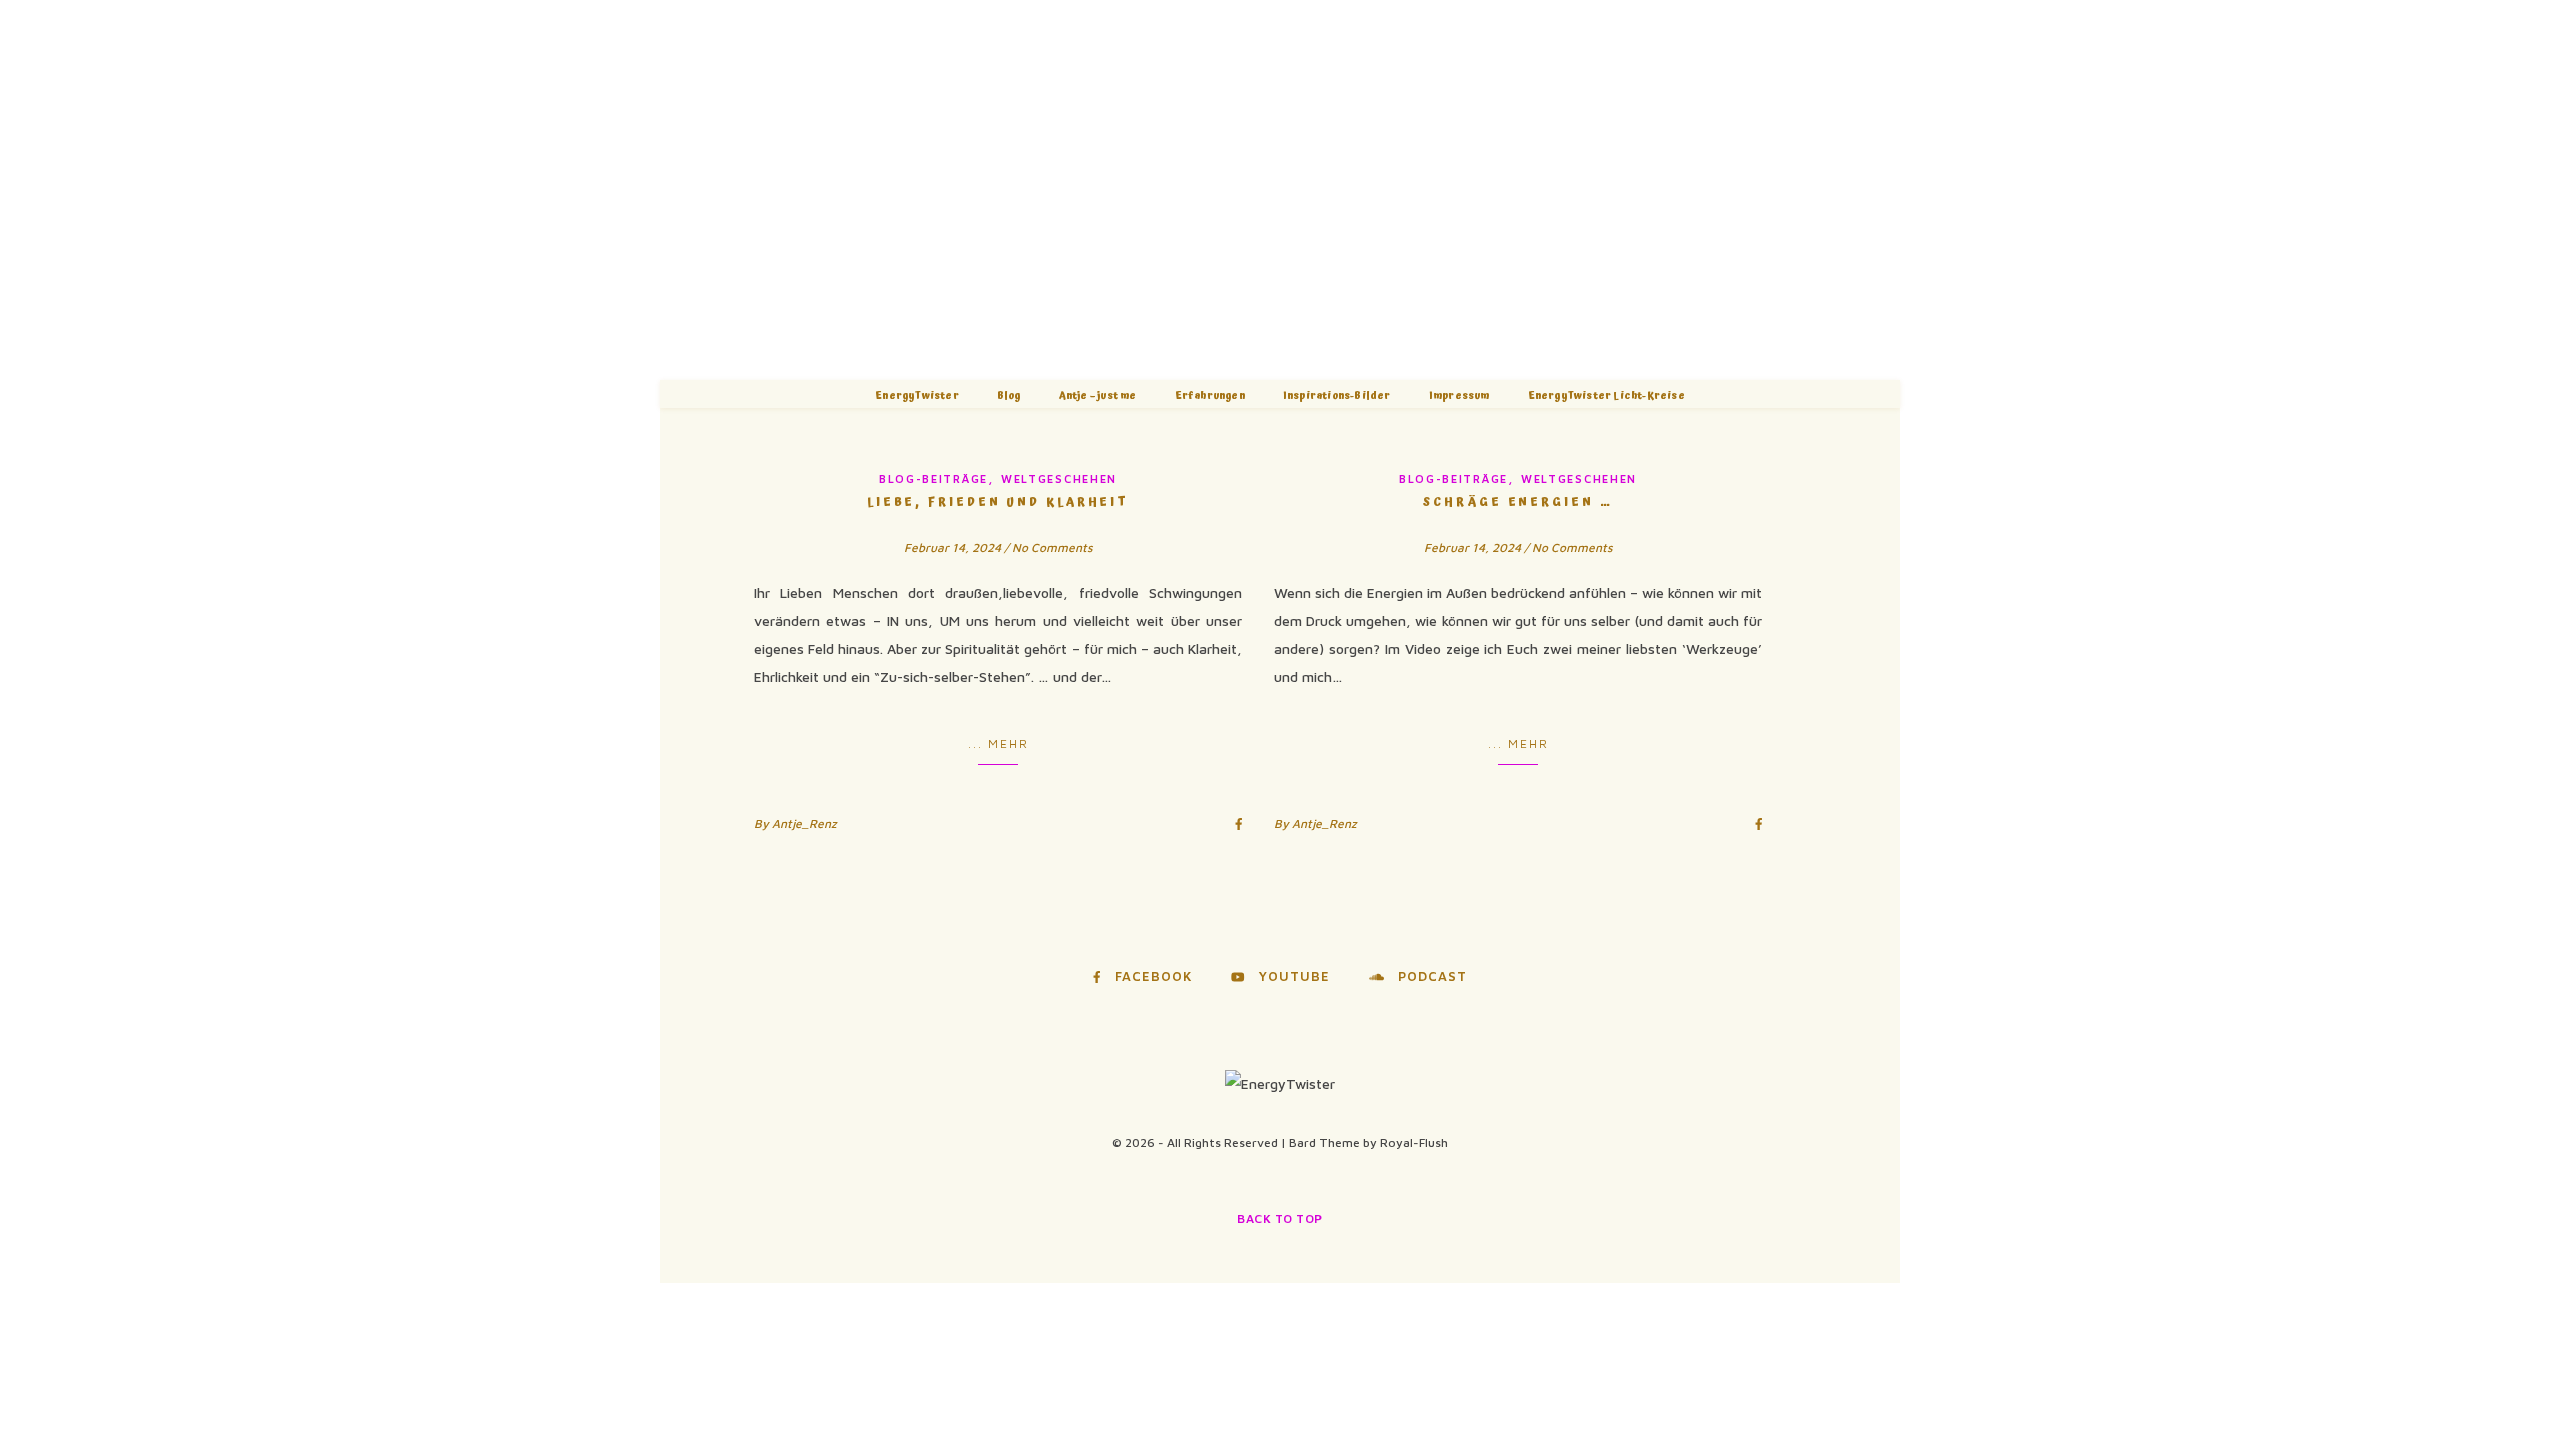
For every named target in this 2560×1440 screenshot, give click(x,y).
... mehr (998, 743)
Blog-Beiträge (933, 478)
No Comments (1052, 547)
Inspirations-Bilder (1337, 396)
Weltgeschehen (1059, 478)
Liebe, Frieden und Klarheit (998, 502)
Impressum (1459, 396)
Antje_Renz (804, 823)
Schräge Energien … (1517, 502)
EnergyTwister (917, 396)
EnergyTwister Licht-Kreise (1606, 396)
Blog (1009, 396)
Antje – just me (1098, 396)
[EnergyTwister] (1280, 190)
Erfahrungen (1210, 396)
